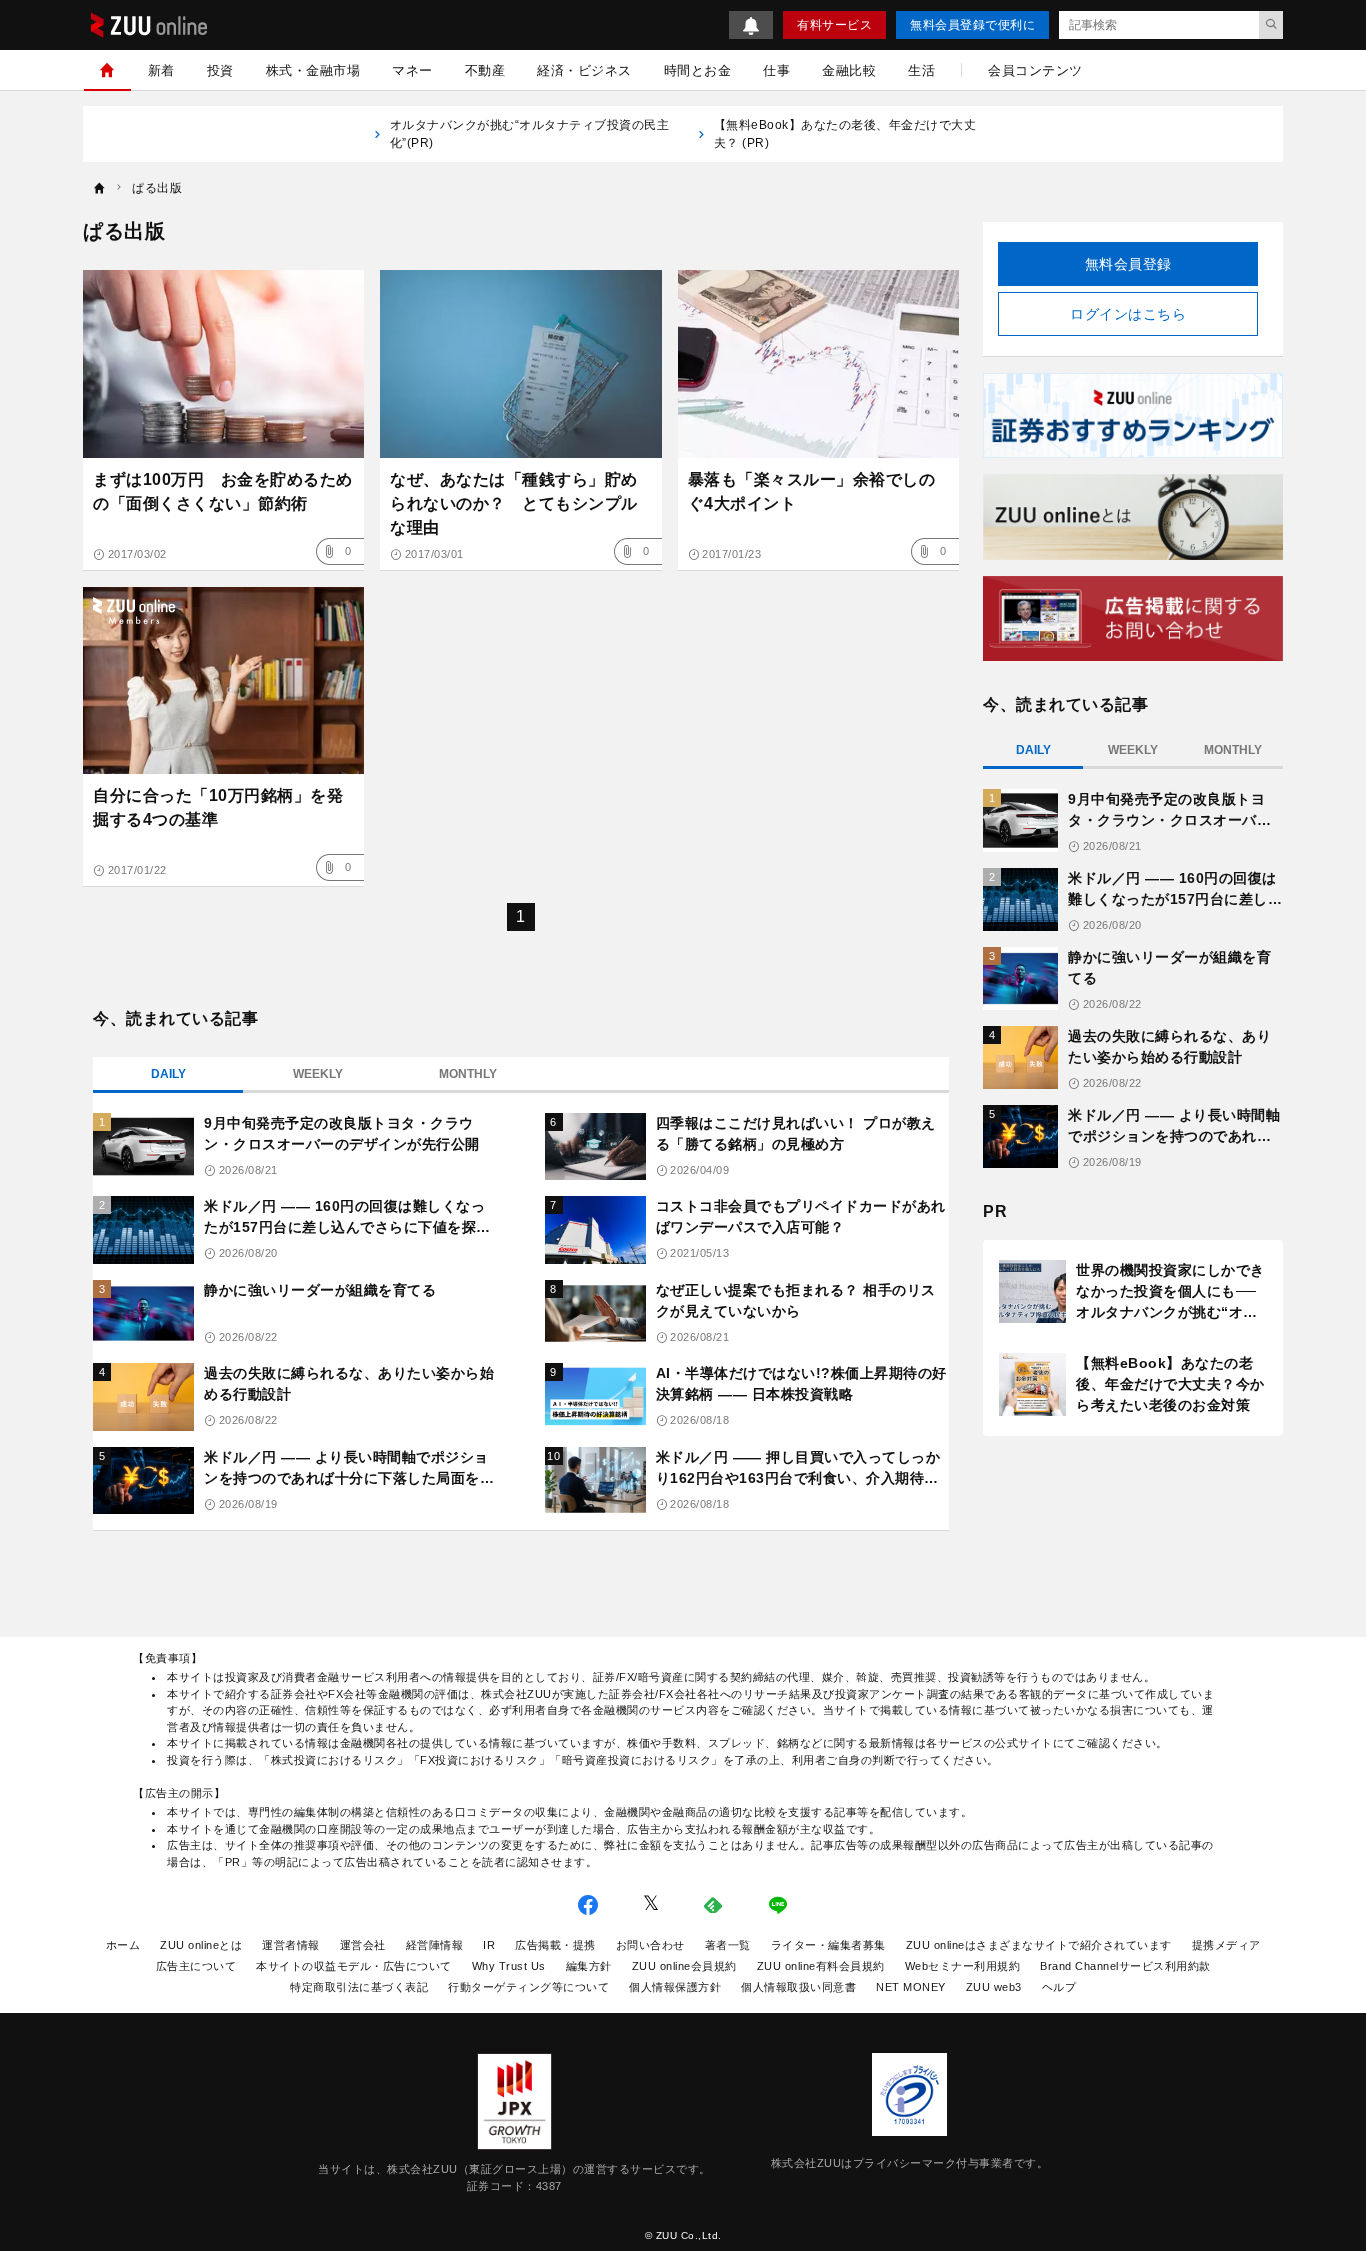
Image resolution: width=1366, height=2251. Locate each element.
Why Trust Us (509, 1966)
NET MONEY (911, 1987)
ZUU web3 (994, 1987)
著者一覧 (728, 1945)
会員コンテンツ (1035, 70)
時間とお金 (698, 70)
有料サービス (834, 25)
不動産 (485, 70)
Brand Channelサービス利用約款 (1125, 1966)
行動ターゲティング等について (528, 1987)
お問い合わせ (650, 1945)
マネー (412, 70)
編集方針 (589, 1966)
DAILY (168, 1074)
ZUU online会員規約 (684, 1966)
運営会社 (363, 1945)
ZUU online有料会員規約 (821, 1966)
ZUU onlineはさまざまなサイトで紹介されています (1039, 1945)
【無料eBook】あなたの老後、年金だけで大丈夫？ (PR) (845, 134)
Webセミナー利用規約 (963, 1966)
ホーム (123, 1945)
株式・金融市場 (313, 70)
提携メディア (1226, 1945)
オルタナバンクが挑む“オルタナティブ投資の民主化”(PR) (530, 134)
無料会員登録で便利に (972, 25)
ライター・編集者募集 (828, 1945)
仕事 (776, 70)
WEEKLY (318, 1074)
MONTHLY (468, 1074)
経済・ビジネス (584, 70)
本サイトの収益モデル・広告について (354, 1966)
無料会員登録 (1128, 264)
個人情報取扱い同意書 (798, 1987)
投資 (220, 70)
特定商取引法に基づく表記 (359, 1987)
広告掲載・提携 (555, 1945)
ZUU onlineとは (201, 1945)
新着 (161, 70)
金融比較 (849, 70)
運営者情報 (291, 1945)
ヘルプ (1059, 1987)
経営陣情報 (435, 1945)
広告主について (196, 1966)
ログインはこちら (1128, 314)
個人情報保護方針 (675, 1987)
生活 (921, 70)
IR (489, 1945)
